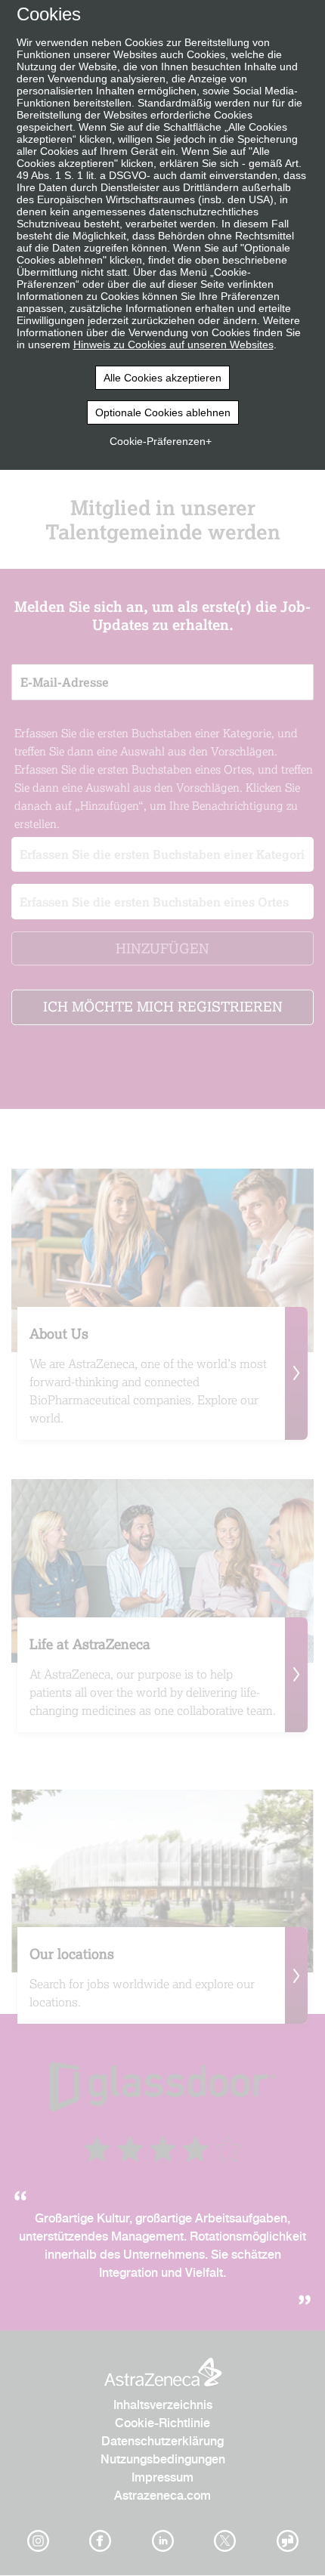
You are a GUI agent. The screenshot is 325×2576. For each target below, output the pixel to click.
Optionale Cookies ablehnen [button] (163, 412)
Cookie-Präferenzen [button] (158, 441)
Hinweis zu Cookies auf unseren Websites (173, 344)
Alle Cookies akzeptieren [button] (162, 378)
